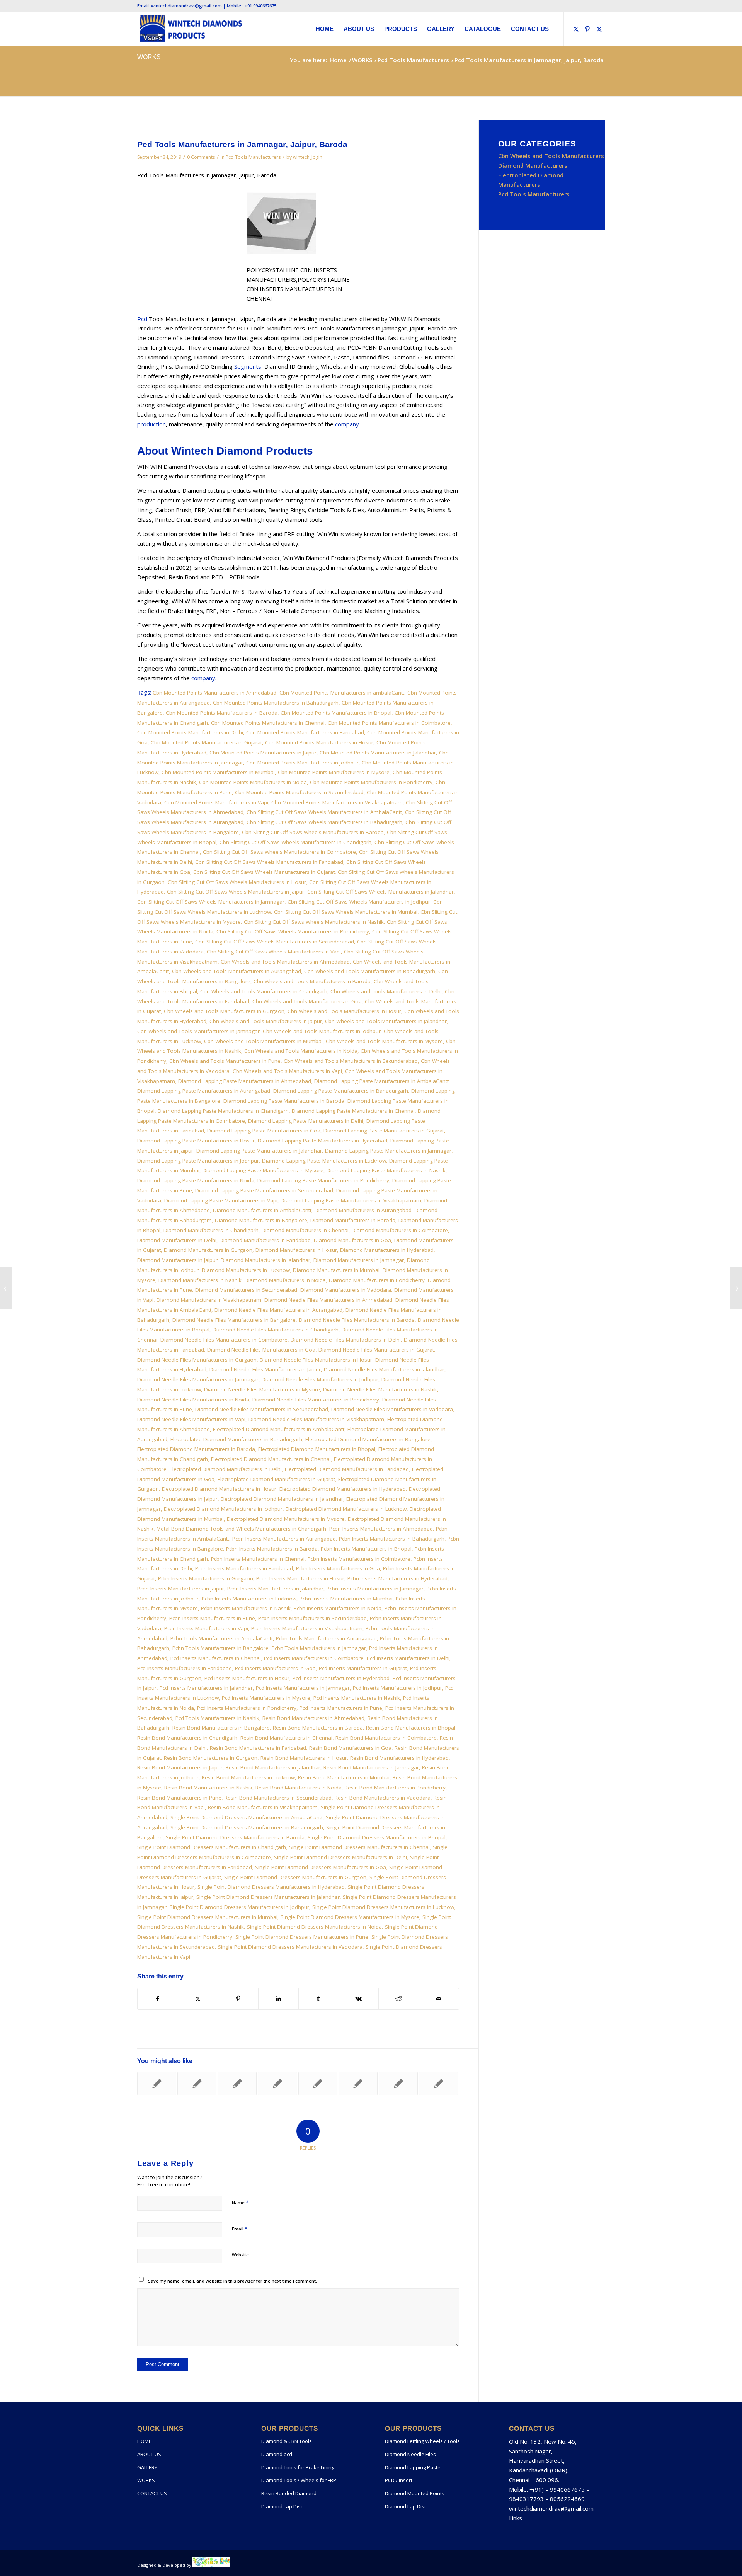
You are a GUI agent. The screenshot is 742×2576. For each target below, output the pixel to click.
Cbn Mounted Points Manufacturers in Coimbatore (389, 723)
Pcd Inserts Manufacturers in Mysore (266, 1698)
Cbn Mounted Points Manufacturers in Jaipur (263, 753)
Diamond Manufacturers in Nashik (200, 1280)
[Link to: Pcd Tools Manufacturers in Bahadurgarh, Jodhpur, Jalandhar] (318, 2084)
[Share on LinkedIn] (278, 1999)
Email (240, 2229)
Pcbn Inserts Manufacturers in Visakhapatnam (307, 1628)
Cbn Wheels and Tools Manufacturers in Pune (225, 1061)
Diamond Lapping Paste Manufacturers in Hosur (196, 1141)
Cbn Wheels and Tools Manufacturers (551, 156)
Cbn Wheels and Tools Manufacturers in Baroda (312, 981)
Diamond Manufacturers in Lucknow (246, 1270)
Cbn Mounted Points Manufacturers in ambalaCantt (342, 693)
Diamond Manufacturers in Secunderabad (246, 1290)
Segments (248, 366)
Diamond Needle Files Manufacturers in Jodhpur (320, 1379)
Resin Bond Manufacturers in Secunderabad (278, 1798)
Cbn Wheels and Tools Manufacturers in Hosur (344, 1011)
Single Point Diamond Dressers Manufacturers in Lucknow (383, 1907)
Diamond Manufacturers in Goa (352, 1240)
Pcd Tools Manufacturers (253, 157)
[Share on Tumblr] (319, 1999)
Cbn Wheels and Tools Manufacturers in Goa (307, 1001)
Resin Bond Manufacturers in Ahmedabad (313, 1718)
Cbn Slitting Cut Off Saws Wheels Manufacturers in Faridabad (269, 862)
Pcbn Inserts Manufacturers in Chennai (258, 1559)
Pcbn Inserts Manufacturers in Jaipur (181, 1589)
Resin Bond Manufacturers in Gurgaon (211, 1758)
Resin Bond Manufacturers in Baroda (318, 1728)
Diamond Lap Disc (282, 2506)
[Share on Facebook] (158, 1999)
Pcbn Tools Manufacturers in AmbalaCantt (222, 1638)
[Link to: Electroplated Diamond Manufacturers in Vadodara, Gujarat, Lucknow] (157, 2084)
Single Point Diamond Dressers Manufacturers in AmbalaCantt (247, 1817)
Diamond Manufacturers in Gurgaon (208, 1250)
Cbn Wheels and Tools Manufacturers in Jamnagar (198, 1031)
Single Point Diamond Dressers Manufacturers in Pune (302, 1937)
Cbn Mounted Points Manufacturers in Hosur (319, 742)
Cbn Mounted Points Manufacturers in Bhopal (336, 713)
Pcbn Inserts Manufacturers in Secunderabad (312, 1618)
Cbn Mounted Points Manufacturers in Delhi (190, 732)
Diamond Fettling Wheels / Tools (422, 2441)
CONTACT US (152, 2493)
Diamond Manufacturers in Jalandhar (265, 1260)
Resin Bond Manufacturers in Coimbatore (386, 1738)
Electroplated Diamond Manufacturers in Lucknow (346, 1509)
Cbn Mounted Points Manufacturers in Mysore (334, 772)
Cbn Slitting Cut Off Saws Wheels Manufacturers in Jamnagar (211, 902)
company (347, 424)
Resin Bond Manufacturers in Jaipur (180, 1767)
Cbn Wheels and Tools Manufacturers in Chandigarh (264, 991)
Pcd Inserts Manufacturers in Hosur (247, 1678)
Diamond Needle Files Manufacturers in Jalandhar (384, 1369)
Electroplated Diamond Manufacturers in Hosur (219, 1489)
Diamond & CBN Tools (287, 2441)
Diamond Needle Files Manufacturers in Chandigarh (276, 1330)
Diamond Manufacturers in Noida (285, 1280)
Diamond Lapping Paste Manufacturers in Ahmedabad (245, 1081)
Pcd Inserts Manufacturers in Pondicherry (247, 1708)
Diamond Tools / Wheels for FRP (299, 2480)
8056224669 (567, 2499)
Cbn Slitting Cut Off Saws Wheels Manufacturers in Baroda (313, 832)
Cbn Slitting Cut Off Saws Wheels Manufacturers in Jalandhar (380, 892)
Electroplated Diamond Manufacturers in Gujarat (276, 1479)
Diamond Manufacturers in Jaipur (177, 1260)
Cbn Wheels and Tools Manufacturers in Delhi (386, 991)
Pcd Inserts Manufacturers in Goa (275, 1668)
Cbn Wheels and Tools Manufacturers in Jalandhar (386, 1021)
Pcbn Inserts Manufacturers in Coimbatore (359, 1559)
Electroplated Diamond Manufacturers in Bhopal (317, 1449)
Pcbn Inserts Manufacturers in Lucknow (249, 1599)
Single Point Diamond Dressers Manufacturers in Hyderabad (271, 1887)
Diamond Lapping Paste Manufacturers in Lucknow (324, 1161)
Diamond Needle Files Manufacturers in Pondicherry (316, 1400)
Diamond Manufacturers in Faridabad (265, 1240)
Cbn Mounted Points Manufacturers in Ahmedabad (214, 693)
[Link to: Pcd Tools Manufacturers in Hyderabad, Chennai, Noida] (438, 2084)
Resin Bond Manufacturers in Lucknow (248, 1777)
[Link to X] (576, 29)
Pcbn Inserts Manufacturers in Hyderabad (397, 1578)
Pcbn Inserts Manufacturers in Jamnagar (375, 1589)
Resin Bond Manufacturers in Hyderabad (399, 1758)
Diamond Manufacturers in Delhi (177, 1240)
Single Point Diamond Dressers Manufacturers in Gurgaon (295, 1877)
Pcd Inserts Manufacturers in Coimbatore (314, 1658)
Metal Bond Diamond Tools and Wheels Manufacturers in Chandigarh (241, 1529)
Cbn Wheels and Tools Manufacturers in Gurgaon (224, 1011)
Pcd (143, 319)
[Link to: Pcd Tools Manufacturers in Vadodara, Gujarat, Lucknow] (277, 2084)
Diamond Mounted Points (415, 2493)
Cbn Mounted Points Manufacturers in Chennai (268, 723)
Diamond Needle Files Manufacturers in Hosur (316, 1360)
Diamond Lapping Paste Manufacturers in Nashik (386, 1170)
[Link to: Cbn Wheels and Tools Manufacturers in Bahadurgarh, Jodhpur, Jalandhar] (237, 2084)
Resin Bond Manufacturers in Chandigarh (187, 1738)
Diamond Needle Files (410, 2454)
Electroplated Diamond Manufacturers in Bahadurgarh (236, 1439)
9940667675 (567, 2489)
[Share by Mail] (439, 1999)
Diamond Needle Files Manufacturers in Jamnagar (198, 1379)
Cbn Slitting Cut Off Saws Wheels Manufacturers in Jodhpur (359, 902)
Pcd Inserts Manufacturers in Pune (341, 1708)
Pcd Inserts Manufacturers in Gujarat (363, 1668)
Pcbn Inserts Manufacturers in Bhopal (366, 1549)
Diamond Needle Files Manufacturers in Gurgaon (197, 1360)
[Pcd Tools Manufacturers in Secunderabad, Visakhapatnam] (6, 1288)
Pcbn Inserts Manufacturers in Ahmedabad (381, 1529)
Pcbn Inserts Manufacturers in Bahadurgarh (392, 1539)
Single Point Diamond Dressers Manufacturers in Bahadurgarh (247, 1827)
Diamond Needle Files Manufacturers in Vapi (191, 1419)
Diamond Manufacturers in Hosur (296, 1250)
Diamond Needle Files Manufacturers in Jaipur (265, 1369)
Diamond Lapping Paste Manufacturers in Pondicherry (323, 1180)
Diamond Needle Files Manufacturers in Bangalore (234, 1320)
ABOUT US (149, 2454)
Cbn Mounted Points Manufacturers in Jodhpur (302, 763)
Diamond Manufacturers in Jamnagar (359, 1260)
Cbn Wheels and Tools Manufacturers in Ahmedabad (285, 962)
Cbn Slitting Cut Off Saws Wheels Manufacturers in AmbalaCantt (324, 812)
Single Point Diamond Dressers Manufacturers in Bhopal (377, 1837)
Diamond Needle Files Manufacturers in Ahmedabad (328, 1300)
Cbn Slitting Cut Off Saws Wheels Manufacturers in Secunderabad (275, 942)
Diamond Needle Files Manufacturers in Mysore (262, 1389)
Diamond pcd (277, 2454)
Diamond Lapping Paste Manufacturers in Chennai (353, 1111)
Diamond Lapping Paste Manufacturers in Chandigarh (223, 1111)
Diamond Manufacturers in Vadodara (346, 1290)
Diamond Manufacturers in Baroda (353, 1220)
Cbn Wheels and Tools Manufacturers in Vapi (287, 1071)
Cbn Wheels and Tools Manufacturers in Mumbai (263, 1041)
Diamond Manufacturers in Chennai (305, 1230)
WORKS (149, 57)
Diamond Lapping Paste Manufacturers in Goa (264, 1131)
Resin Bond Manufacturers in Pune (179, 1798)
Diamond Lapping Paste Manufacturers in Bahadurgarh (341, 1091)
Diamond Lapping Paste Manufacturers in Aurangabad (204, 1091)
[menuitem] (325, 29)
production (151, 424)
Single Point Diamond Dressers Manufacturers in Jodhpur (239, 1907)
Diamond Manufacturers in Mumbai (336, 1270)
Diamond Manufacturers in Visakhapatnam (209, 1300)
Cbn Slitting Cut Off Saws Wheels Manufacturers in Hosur (237, 882)
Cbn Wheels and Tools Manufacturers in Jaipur (266, 1021)
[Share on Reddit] (399, 1999)
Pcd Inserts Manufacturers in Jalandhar (206, 1688)
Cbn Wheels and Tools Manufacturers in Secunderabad (351, 1061)
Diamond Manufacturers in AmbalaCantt (262, 1210)
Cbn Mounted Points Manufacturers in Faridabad (305, 732)
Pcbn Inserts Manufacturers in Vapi (206, 1628)
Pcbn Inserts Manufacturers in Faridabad (244, 1568)
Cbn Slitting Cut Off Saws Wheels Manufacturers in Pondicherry (293, 931)
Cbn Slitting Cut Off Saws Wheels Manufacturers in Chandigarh (295, 842)
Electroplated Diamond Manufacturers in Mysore (286, 1519)
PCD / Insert (399, 2480)
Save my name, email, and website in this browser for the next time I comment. (232, 2281)
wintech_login (308, 157)
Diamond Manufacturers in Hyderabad (387, 1250)
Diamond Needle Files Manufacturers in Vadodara (392, 1409)
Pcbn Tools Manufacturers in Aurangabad (326, 1638)
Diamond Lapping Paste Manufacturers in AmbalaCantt (381, 1081)
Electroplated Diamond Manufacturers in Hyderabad (343, 1489)
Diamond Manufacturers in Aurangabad (363, 1210)
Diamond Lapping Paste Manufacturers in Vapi (221, 1200)
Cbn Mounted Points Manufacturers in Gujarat (206, 742)
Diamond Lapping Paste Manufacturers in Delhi (306, 1121)
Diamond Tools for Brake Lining (298, 2467)
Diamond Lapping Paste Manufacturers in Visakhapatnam (351, 1200)
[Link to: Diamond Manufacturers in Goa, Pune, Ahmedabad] (358, 2084)
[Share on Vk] (359, 1999)
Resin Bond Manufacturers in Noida (299, 1788)
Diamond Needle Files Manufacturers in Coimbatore (224, 1340)
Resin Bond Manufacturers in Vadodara (383, 1798)
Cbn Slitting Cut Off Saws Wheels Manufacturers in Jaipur (236, 892)
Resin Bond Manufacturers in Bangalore (221, 1728)
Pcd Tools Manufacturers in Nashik (217, 1718)
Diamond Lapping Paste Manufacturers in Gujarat (384, 1131)
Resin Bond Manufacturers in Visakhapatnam (263, 1807)
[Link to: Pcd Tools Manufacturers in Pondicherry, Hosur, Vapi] (398, 2084)
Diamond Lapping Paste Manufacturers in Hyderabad (322, 1141)
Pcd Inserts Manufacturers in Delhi (408, 1658)
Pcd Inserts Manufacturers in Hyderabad (341, 1678)
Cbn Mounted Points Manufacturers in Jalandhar (378, 753)
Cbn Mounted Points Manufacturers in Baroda (222, 713)
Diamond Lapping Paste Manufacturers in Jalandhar (259, 1151)
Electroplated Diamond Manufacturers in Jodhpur (223, 1509)
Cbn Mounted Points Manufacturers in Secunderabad (299, 792)
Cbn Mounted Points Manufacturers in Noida (253, 782)
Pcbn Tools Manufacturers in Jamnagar (319, 1648)
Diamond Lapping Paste (413, 2467)
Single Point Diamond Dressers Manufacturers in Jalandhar (268, 1897)
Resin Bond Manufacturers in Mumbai (344, 1777)
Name (240, 2202)
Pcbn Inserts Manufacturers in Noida (338, 1608)
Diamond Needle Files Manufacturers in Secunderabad (262, 1409)
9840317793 (526, 2499)
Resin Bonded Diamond (289, 2493)
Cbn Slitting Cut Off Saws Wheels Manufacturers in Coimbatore (279, 852)
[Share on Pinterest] (238, 1999)
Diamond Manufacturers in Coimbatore (400, 1230)
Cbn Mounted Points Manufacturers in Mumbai (218, 772)
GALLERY (147, 2467)
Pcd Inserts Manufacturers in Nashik (357, 1698)
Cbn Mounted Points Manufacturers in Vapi (216, 802)
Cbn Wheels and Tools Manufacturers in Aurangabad (237, 971)
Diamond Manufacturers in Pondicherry (377, 1280)
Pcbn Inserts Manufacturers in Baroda (272, 1549)
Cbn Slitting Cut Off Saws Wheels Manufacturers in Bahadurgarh (324, 822)
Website (240, 2255)
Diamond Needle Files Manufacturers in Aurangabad (278, 1310)
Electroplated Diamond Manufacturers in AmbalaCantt (279, 1429)
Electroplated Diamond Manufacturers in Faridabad (347, 1469)
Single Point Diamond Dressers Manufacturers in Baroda (235, 1837)
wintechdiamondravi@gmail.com (551, 2508)
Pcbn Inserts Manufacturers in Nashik (246, 1608)
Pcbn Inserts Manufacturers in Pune (212, 1618)
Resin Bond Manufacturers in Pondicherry (395, 1788)
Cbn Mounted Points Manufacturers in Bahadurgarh (276, 703)
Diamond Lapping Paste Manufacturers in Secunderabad (264, 1190)
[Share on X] (198, 1999)
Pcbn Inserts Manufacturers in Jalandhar (275, 1589)
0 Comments (201, 157)
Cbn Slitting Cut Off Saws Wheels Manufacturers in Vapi (274, 952)
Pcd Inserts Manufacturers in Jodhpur (397, 1688)
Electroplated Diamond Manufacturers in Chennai (271, 1459)
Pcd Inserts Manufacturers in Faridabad (185, 1668)
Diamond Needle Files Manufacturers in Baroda (357, 1320)
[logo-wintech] (191, 29)
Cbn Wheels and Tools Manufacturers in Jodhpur (322, 1031)
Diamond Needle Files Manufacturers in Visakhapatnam (316, 1419)
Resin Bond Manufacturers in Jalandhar (273, 1767)
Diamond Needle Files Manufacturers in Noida (193, 1400)
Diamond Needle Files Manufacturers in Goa (261, 1350)
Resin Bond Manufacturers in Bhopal (411, 1728)
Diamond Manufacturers (533, 165)
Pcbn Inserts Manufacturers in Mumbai (346, 1599)
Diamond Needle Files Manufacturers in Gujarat (376, 1350)
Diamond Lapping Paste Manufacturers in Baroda (284, 1101)
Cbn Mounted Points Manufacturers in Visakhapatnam (337, 802)
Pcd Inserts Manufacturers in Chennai (216, 1658)
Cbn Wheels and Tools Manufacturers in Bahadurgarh (370, 971)
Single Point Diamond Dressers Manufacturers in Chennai (359, 1847)
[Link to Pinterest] (587, 29)
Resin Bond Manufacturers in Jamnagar (371, 1767)
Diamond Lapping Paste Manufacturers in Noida (196, 1180)
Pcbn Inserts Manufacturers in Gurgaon (206, 1578)
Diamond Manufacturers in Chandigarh (211, 1230)
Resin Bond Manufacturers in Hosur (304, 1758)
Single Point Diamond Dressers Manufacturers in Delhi (340, 1857)
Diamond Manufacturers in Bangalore (261, 1220)
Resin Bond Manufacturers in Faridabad (258, 1748)
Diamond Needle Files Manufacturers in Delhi (346, 1340)
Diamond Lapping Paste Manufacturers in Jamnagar (388, 1151)
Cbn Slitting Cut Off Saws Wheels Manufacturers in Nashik (314, 922)
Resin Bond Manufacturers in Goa (350, 1748)
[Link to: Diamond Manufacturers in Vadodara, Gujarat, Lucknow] (197, 2084)
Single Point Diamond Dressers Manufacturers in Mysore (350, 1917)
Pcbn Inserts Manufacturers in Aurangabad (284, 1539)
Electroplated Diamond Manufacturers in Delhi (226, 1469)
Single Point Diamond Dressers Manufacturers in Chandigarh (212, 1847)
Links (516, 2518)
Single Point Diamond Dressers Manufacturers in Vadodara (290, 1947)
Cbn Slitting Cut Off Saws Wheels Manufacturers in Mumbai (346, 912)
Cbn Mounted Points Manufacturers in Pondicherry (371, 782)
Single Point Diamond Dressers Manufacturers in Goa (321, 1867)
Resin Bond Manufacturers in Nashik (208, 1788)
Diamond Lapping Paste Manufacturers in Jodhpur (198, 1161)
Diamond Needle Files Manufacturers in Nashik (380, 1389)
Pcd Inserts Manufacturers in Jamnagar (303, 1688)
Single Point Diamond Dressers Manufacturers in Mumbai (207, 1917)
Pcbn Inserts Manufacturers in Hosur (300, 1578)
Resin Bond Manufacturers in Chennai (286, 1738)
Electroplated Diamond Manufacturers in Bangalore (368, 1439)
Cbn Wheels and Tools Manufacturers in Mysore (384, 1041)
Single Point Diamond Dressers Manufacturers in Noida (314, 1927)
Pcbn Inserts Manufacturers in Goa (338, 1568)
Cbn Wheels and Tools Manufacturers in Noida (301, 1051)
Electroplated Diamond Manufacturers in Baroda (196, 1449)
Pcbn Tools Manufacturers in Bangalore (220, 1648)
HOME (144, 2441)
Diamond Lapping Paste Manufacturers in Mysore (263, 1170)
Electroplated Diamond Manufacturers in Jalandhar (282, 1499)
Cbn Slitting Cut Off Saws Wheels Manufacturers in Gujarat (264, 872)
